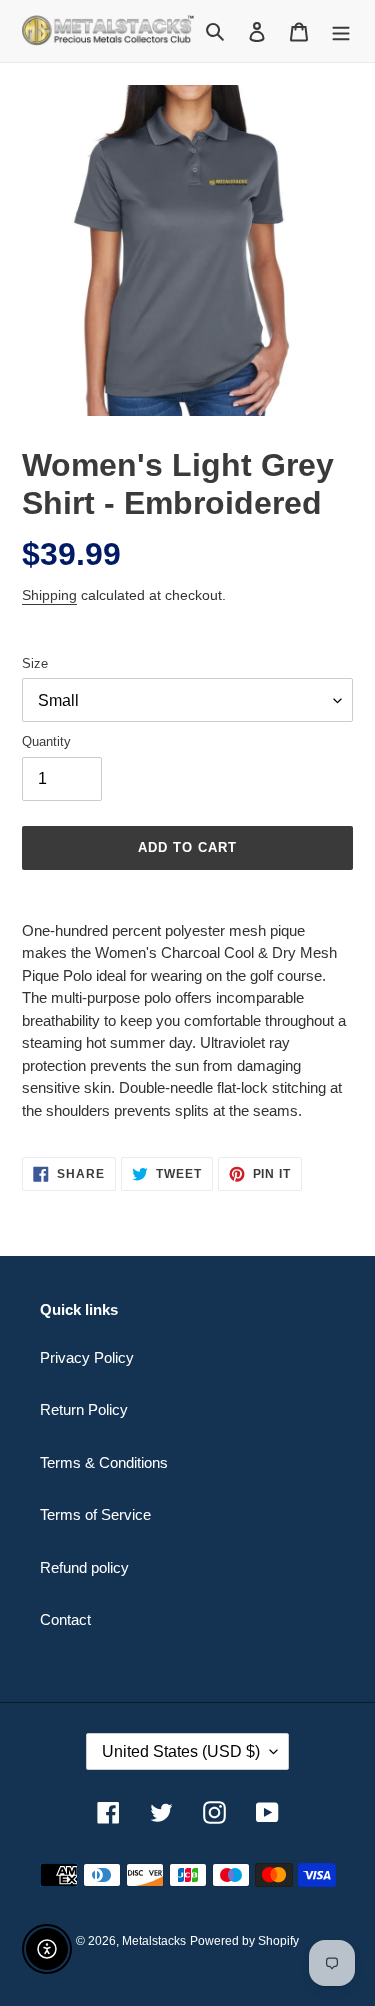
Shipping (49, 595)
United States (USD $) (181, 1751)
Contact (65, 1619)
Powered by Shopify (244, 1941)
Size (35, 663)
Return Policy (84, 1409)
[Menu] (341, 31)
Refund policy (84, 1567)
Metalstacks (154, 1941)
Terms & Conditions (104, 1462)
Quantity (46, 741)
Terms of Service (95, 1514)
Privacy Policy (87, 1357)
